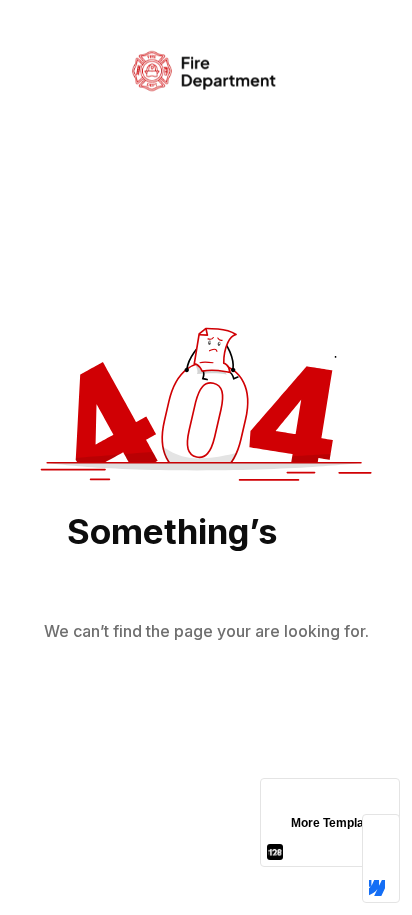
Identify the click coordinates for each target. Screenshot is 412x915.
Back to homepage (206, 698)
